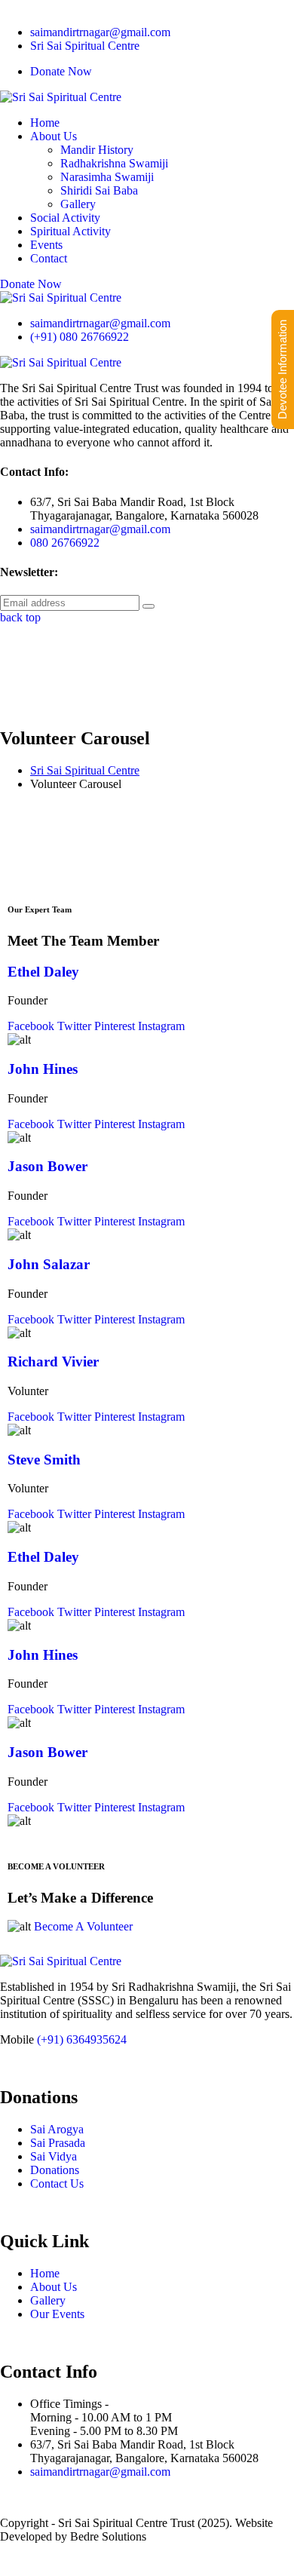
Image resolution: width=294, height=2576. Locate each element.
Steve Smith (44, 1460)
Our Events (57, 2314)
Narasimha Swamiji (107, 177)
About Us (54, 136)
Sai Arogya (57, 2129)
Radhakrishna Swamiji (114, 163)
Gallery (78, 204)
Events (46, 245)
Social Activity (65, 218)
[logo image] (61, 297)
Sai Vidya (54, 2156)
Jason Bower (47, 1166)
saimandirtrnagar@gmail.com (100, 32)
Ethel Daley (43, 972)
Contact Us (57, 2183)
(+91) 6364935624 (82, 2039)
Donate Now (61, 71)
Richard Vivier (53, 1362)
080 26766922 (65, 543)
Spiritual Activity (70, 231)
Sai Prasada (58, 2143)
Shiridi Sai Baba (99, 190)
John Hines (43, 1069)
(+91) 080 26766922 (80, 337)
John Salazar (49, 1264)
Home (45, 123)
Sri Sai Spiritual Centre (85, 46)
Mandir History (97, 150)
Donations (55, 2170)
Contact (49, 258)
